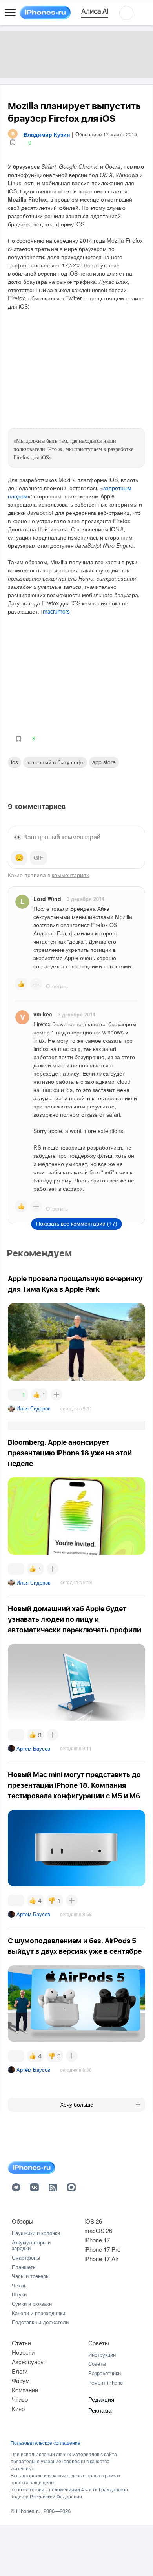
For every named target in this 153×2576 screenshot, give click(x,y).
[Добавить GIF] (38, 858)
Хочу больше (77, 2105)
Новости (23, 2352)
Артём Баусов (33, 1748)
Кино (18, 2409)
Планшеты (24, 2267)
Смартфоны (26, 2257)
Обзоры (23, 2221)
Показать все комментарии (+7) (77, 1224)
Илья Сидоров (34, 1408)
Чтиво (20, 2399)
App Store (104, 762)
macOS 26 (98, 2230)
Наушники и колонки (36, 2233)
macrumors (56, 612)
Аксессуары (28, 2362)
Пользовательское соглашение (46, 2443)
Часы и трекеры (31, 2276)
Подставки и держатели (40, 2322)
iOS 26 (93, 2221)
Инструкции (102, 2355)
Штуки (19, 2294)
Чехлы (20, 2285)
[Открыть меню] (10, 13)
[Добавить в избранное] (13, 143)
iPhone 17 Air (101, 2259)
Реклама (100, 2410)
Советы (99, 2343)
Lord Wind (47, 899)
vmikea (43, 1014)
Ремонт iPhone (106, 2382)
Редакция (101, 2399)
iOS (15, 762)
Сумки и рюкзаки (32, 2304)
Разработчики (105, 2373)
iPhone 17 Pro (102, 2249)
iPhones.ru (28, 2511)
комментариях (70, 875)
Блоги (20, 2371)
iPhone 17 (97, 2240)
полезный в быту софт (55, 762)
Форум (21, 2380)
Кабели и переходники (38, 2313)
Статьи (21, 2343)
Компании (25, 2390)
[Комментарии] (16, 1569)
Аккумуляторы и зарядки (31, 2245)
